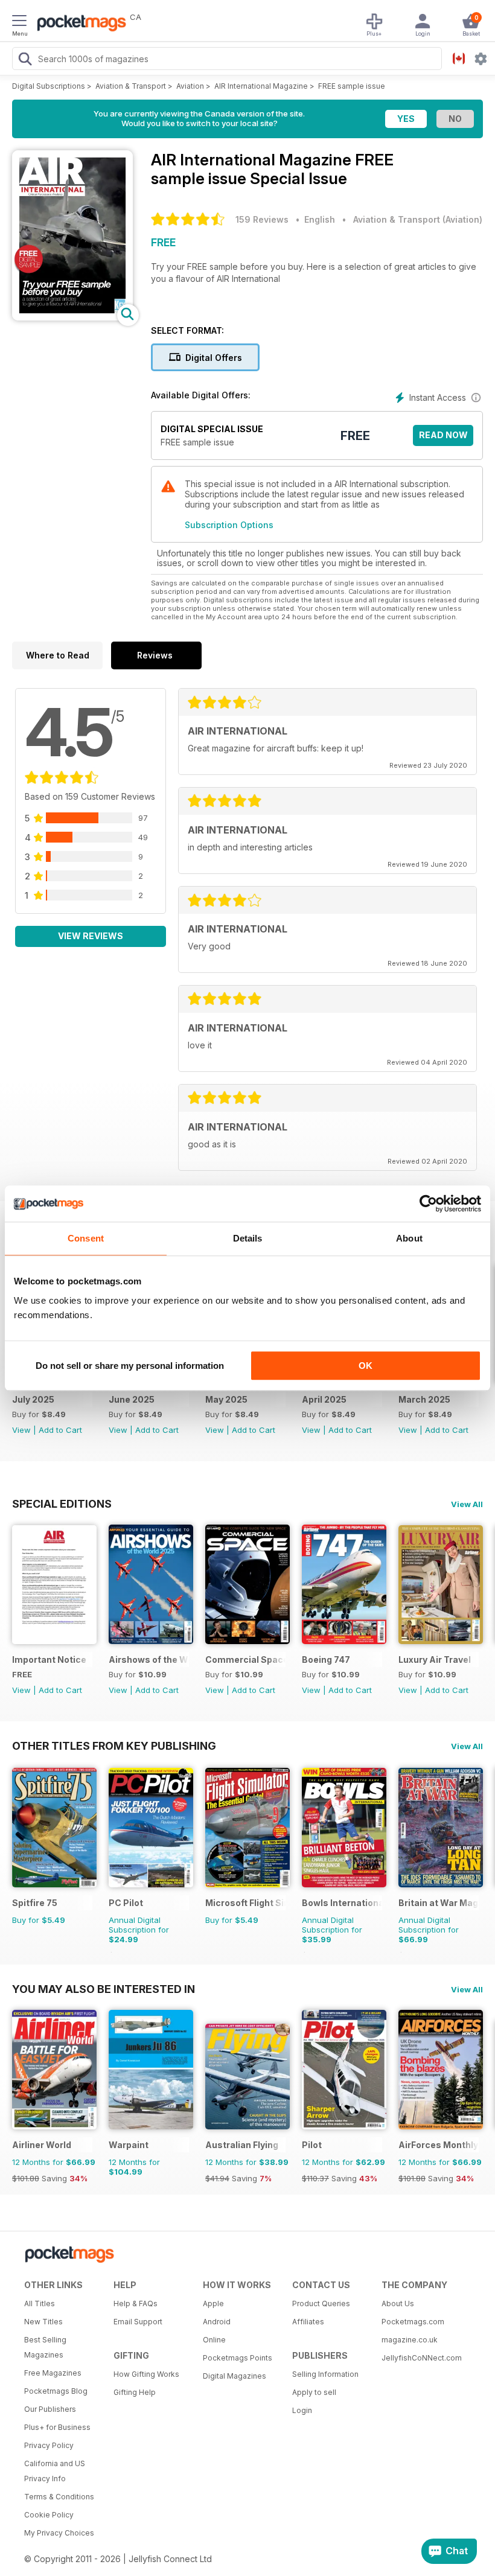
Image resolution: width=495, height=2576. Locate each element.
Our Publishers (50, 2409)
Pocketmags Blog (56, 2391)
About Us (398, 2303)
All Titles (40, 2303)
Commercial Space (245, 1659)
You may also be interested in (104, 1989)
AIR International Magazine (261, 86)
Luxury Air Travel (435, 1659)
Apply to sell (314, 2392)
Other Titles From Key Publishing (114, 1745)
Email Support (138, 2322)
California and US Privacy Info (55, 2471)
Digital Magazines (235, 2376)
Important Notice (49, 1659)
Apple (213, 2303)
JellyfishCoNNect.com (422, 2358)
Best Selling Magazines (45, 2347)
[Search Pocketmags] (25, 60)
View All (467, 1504)
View (21, 1430)
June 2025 (132, 1399)
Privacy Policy (49, 2445)
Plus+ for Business (57, 2427)
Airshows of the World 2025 (149, 1659)
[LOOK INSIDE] (72, 317)
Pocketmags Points (238, 2358)
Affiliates (308, 2322)
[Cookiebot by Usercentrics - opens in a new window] (428, 1204)
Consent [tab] (86, 1238)
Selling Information (325, 2374)
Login (302, 2410)
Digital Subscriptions (49, 86)
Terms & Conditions (59, 2497)
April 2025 (324, 1399)
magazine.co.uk (410, 2340)
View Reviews (91, 936)
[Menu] (19, 22)
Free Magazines (53, 2373)
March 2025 (424, 1399)
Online (214, 2340)
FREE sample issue (352, 86)
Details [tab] (248, 1238)
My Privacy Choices (59, 2533)
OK (366, 1366)
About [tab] (409, 1238)
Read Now (443, 435)
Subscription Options (229, 525)
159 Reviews (262, 219)
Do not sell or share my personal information (130, 1366)
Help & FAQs (136, 2303)
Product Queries (321, 2303)
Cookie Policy (49, 2515)
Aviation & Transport (131, 86)
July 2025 (33, 1399)
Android (217, 2322)
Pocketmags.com (413, 2322)
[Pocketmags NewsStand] (78, 24)
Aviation (190, 86)
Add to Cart (60, 1430)
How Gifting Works (146, 2374)
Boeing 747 (326, 1659)
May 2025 (226, 1399)
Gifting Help (135, 2392)
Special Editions (62, 1503)
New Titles (43, 2322)
